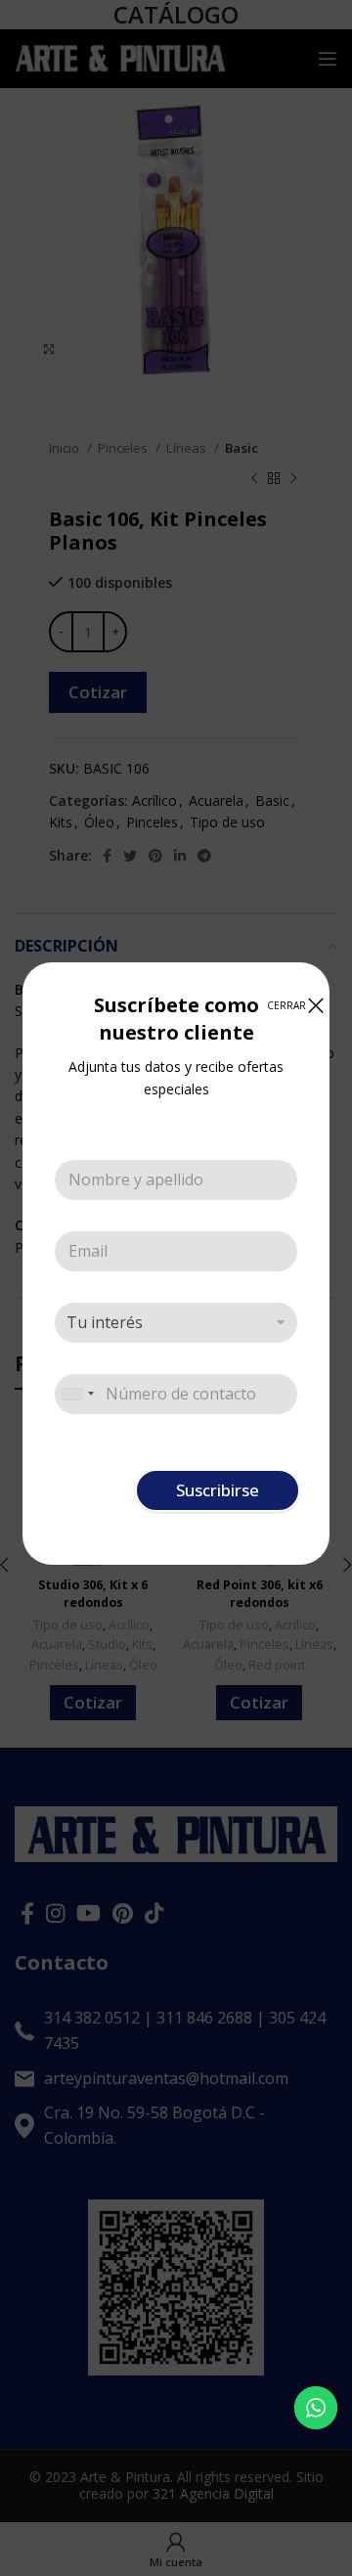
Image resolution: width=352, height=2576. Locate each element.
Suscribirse (218, 1490)
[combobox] (77, 1394)
